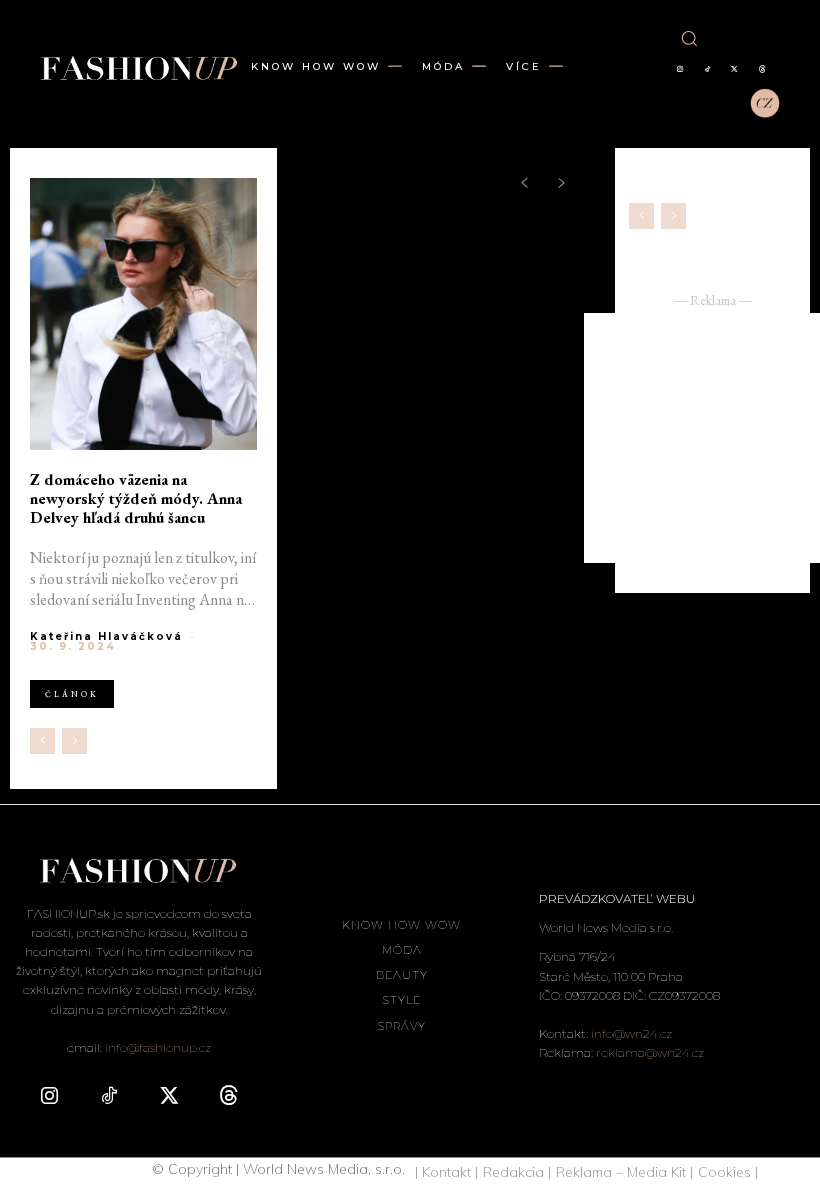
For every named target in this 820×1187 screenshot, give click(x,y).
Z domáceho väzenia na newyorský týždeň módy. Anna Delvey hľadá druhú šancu (136, 499)
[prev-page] (42, 741)
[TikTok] (707, 70)
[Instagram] (680, 70)
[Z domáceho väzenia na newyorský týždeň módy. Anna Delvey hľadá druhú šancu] (143, 314)
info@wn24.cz (631, 1033)
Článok (72, 694)
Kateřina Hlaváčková (106, 636)
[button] (689, 38)
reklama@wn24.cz (650, 1052)
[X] (735, 70)
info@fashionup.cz (158, 1047)
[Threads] (762, 70)
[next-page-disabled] (74, 741)
